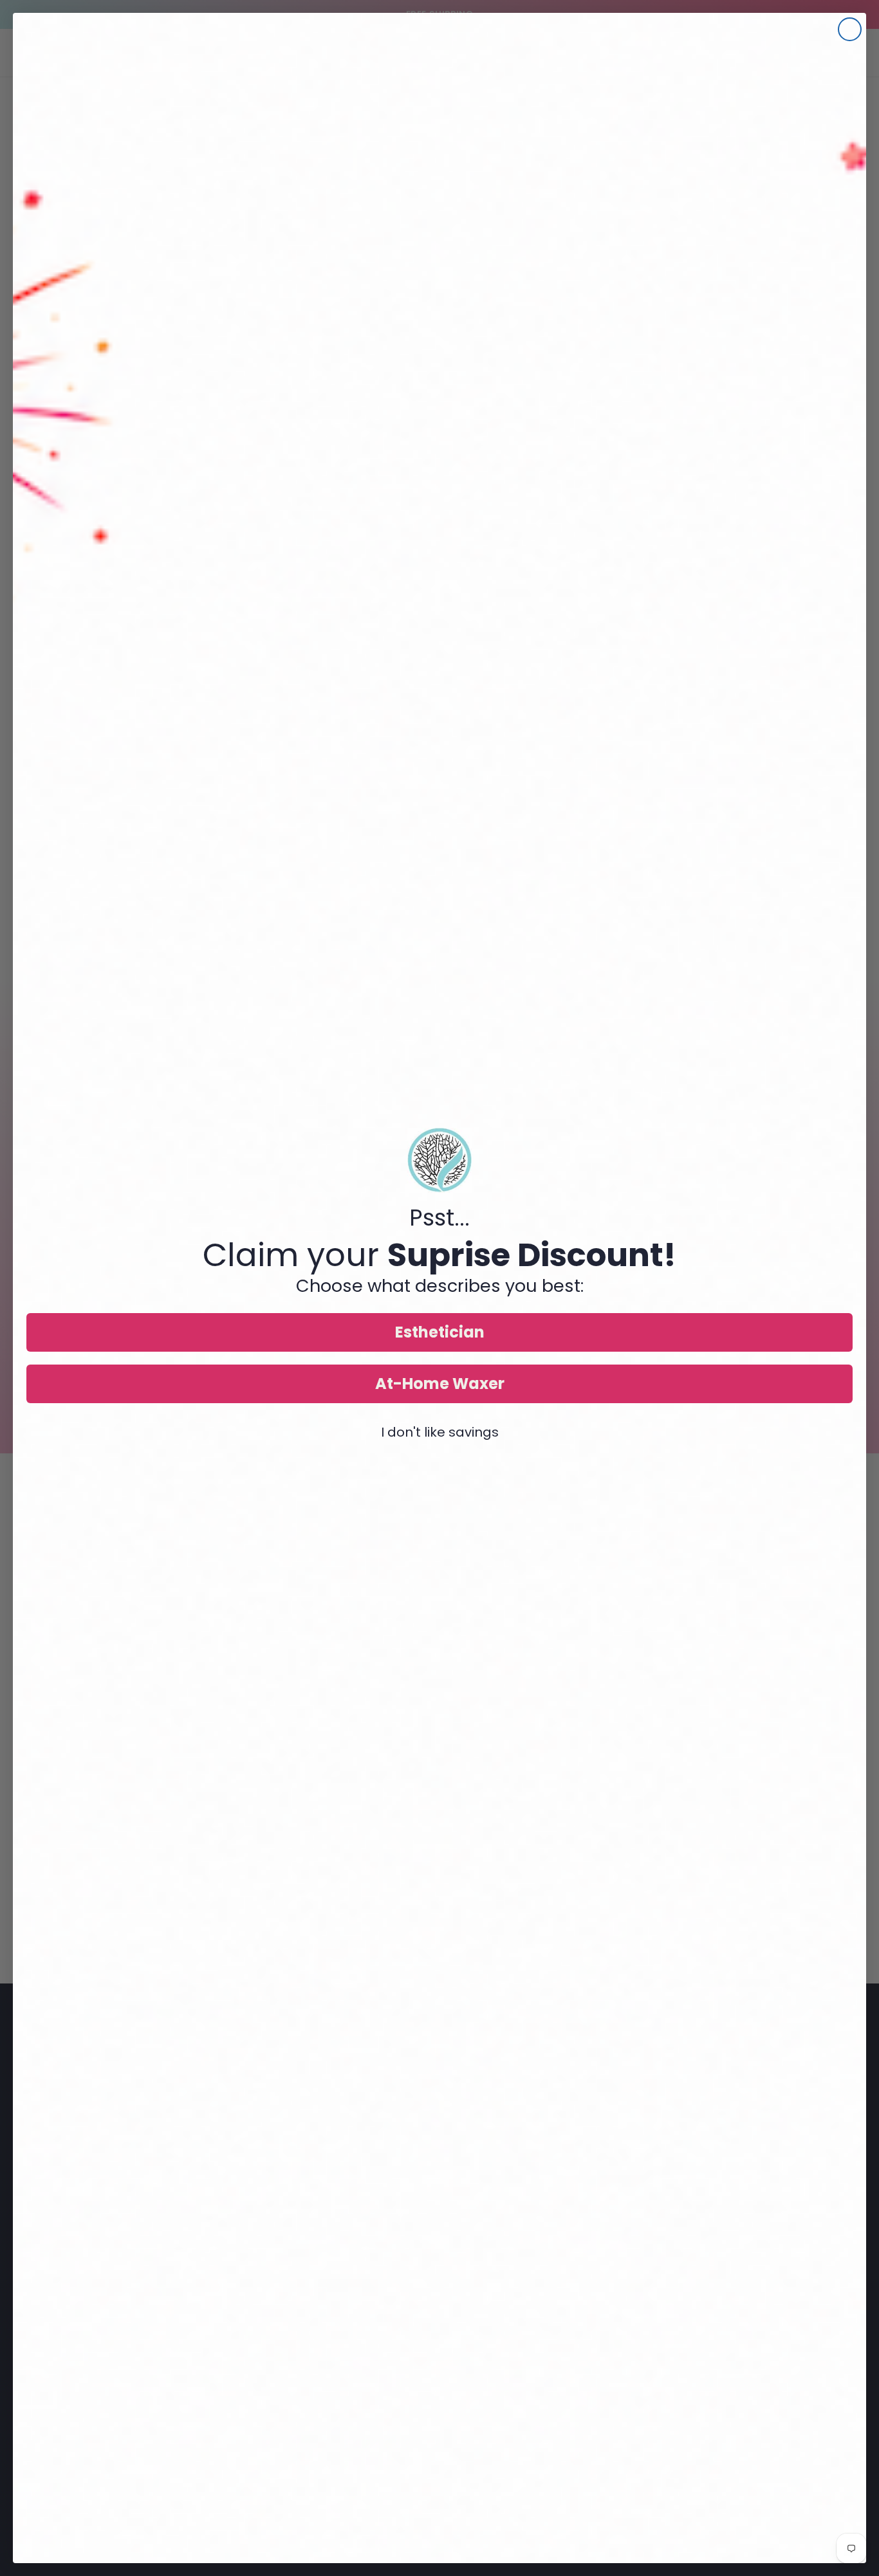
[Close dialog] (850, 29)
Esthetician (440, 1332)
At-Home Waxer (440, 1384)
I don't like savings (440, 1432)
